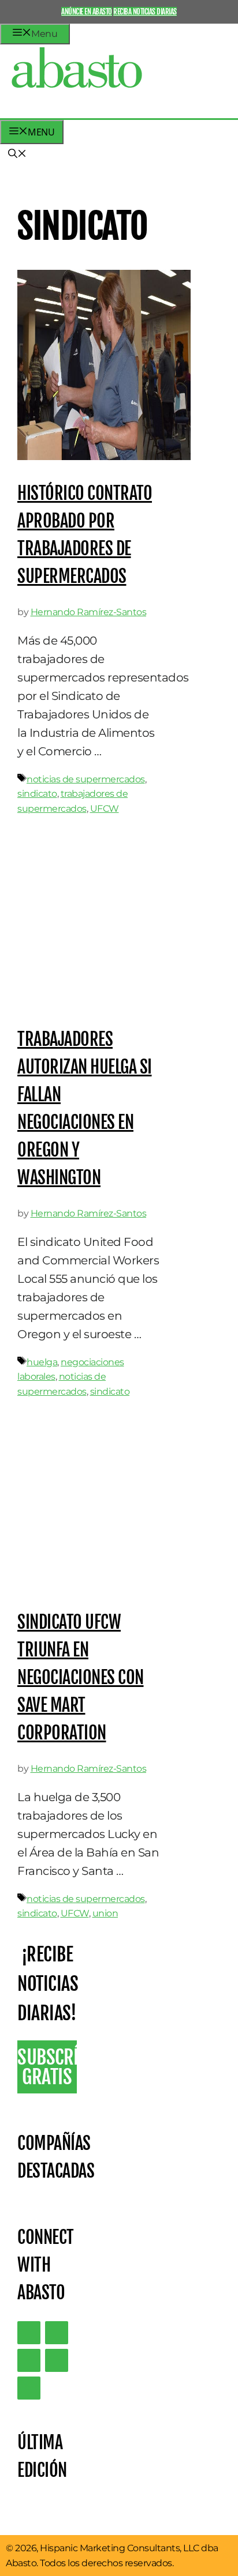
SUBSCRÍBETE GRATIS (47, 2067)
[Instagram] (29, 2360)
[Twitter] (29, 2333)
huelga (42, 1362)
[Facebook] (29, 2388)
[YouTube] (57, 2360)
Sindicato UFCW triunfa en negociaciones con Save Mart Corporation (81, 1677)
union (105, 1913)
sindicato (37, 794)
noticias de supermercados (86, 779)
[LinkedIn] (57, 2333)
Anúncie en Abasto (87, 12)
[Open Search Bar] (17, 155)
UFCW (105, 809)
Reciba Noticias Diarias (145, 12)
